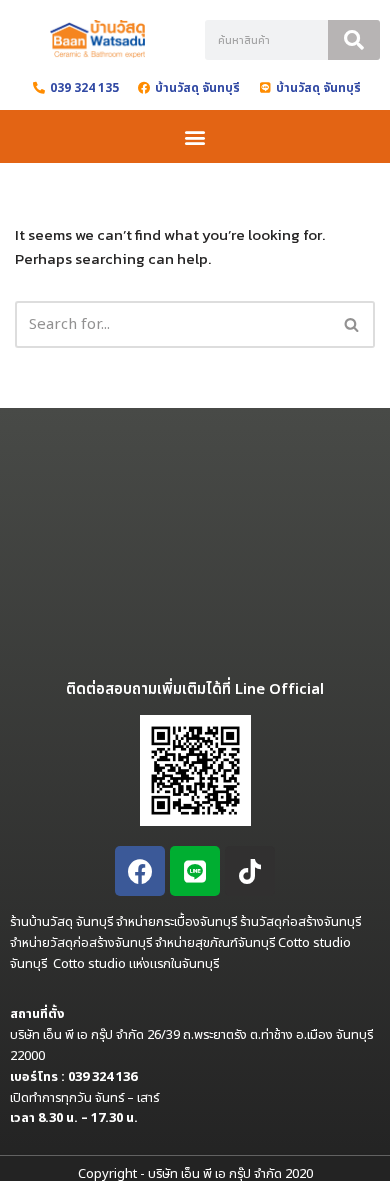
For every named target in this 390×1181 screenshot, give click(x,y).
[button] (195, 136)
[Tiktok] (250, 871)
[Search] (354, 40)
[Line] (195, 871)
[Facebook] (140, 871)
